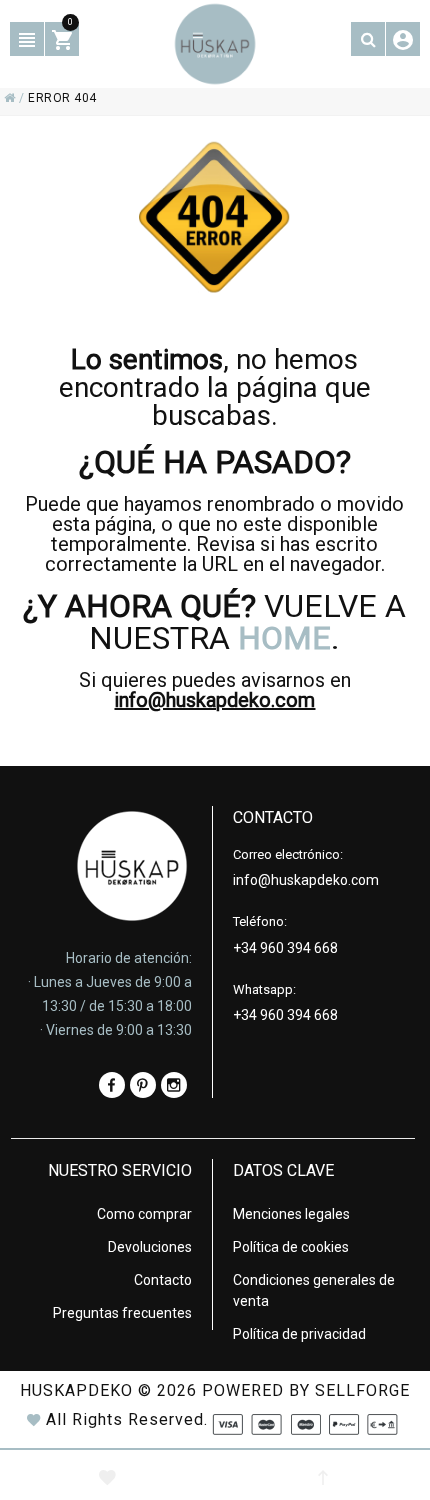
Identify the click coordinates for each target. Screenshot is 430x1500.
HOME (284, 638)
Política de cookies (291, 1247)
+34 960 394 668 (285, 948)
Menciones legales (291, 1214)
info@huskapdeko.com (214, 700)
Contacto (163, 1280)
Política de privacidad (299, 1334)
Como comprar (144, 1214)
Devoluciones (150, 1247)
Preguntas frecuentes (122, 1313)
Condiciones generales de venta (314, 1290)
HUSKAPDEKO (76, 1390)
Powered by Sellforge (306, 1390)
